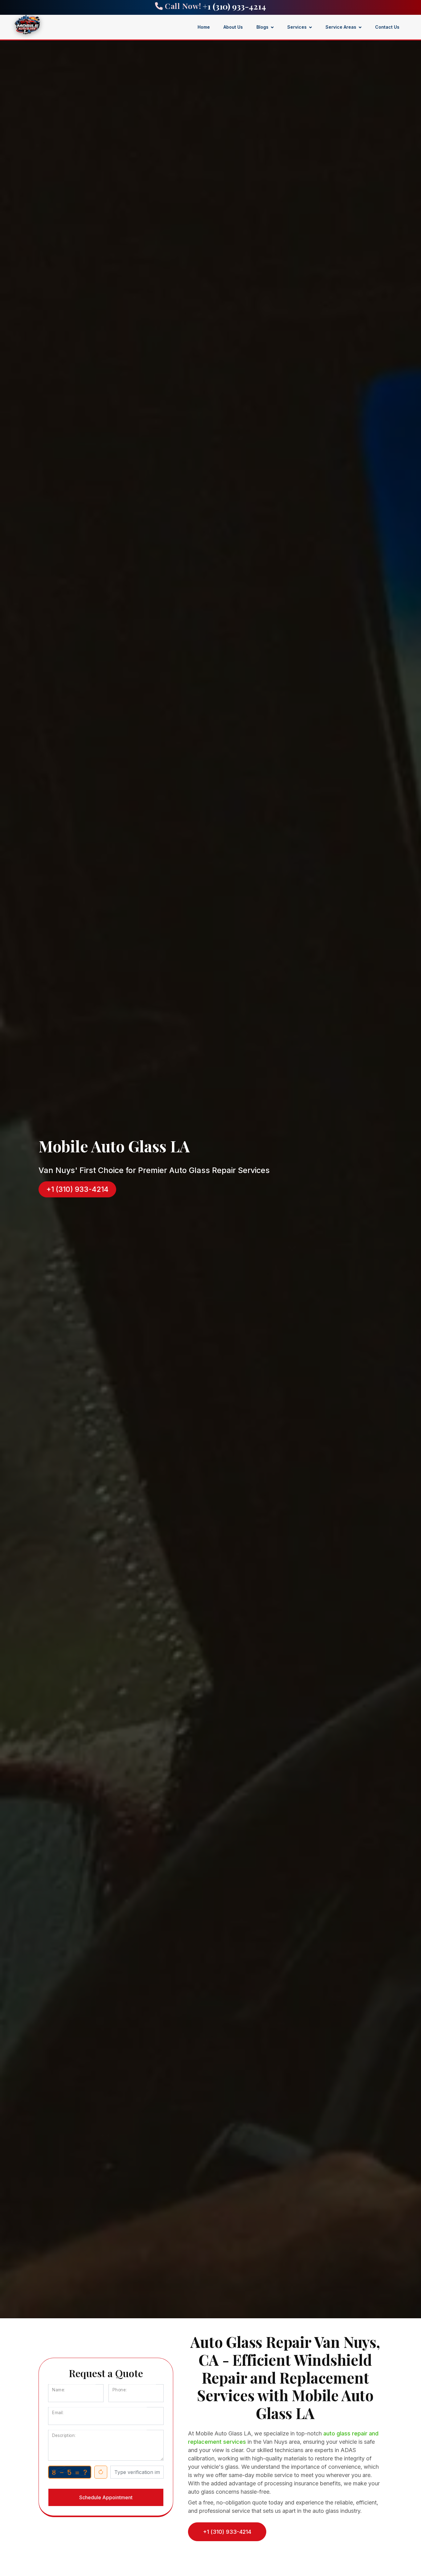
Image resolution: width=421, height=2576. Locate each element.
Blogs (262, 27)
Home (204, 27)
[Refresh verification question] (101, 2472)
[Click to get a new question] (70, 2472)
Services (297, 27)
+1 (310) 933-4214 (234, 6)
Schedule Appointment (106, 2497)
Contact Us (387, 27)
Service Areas (341, 27)
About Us (233, 27)
